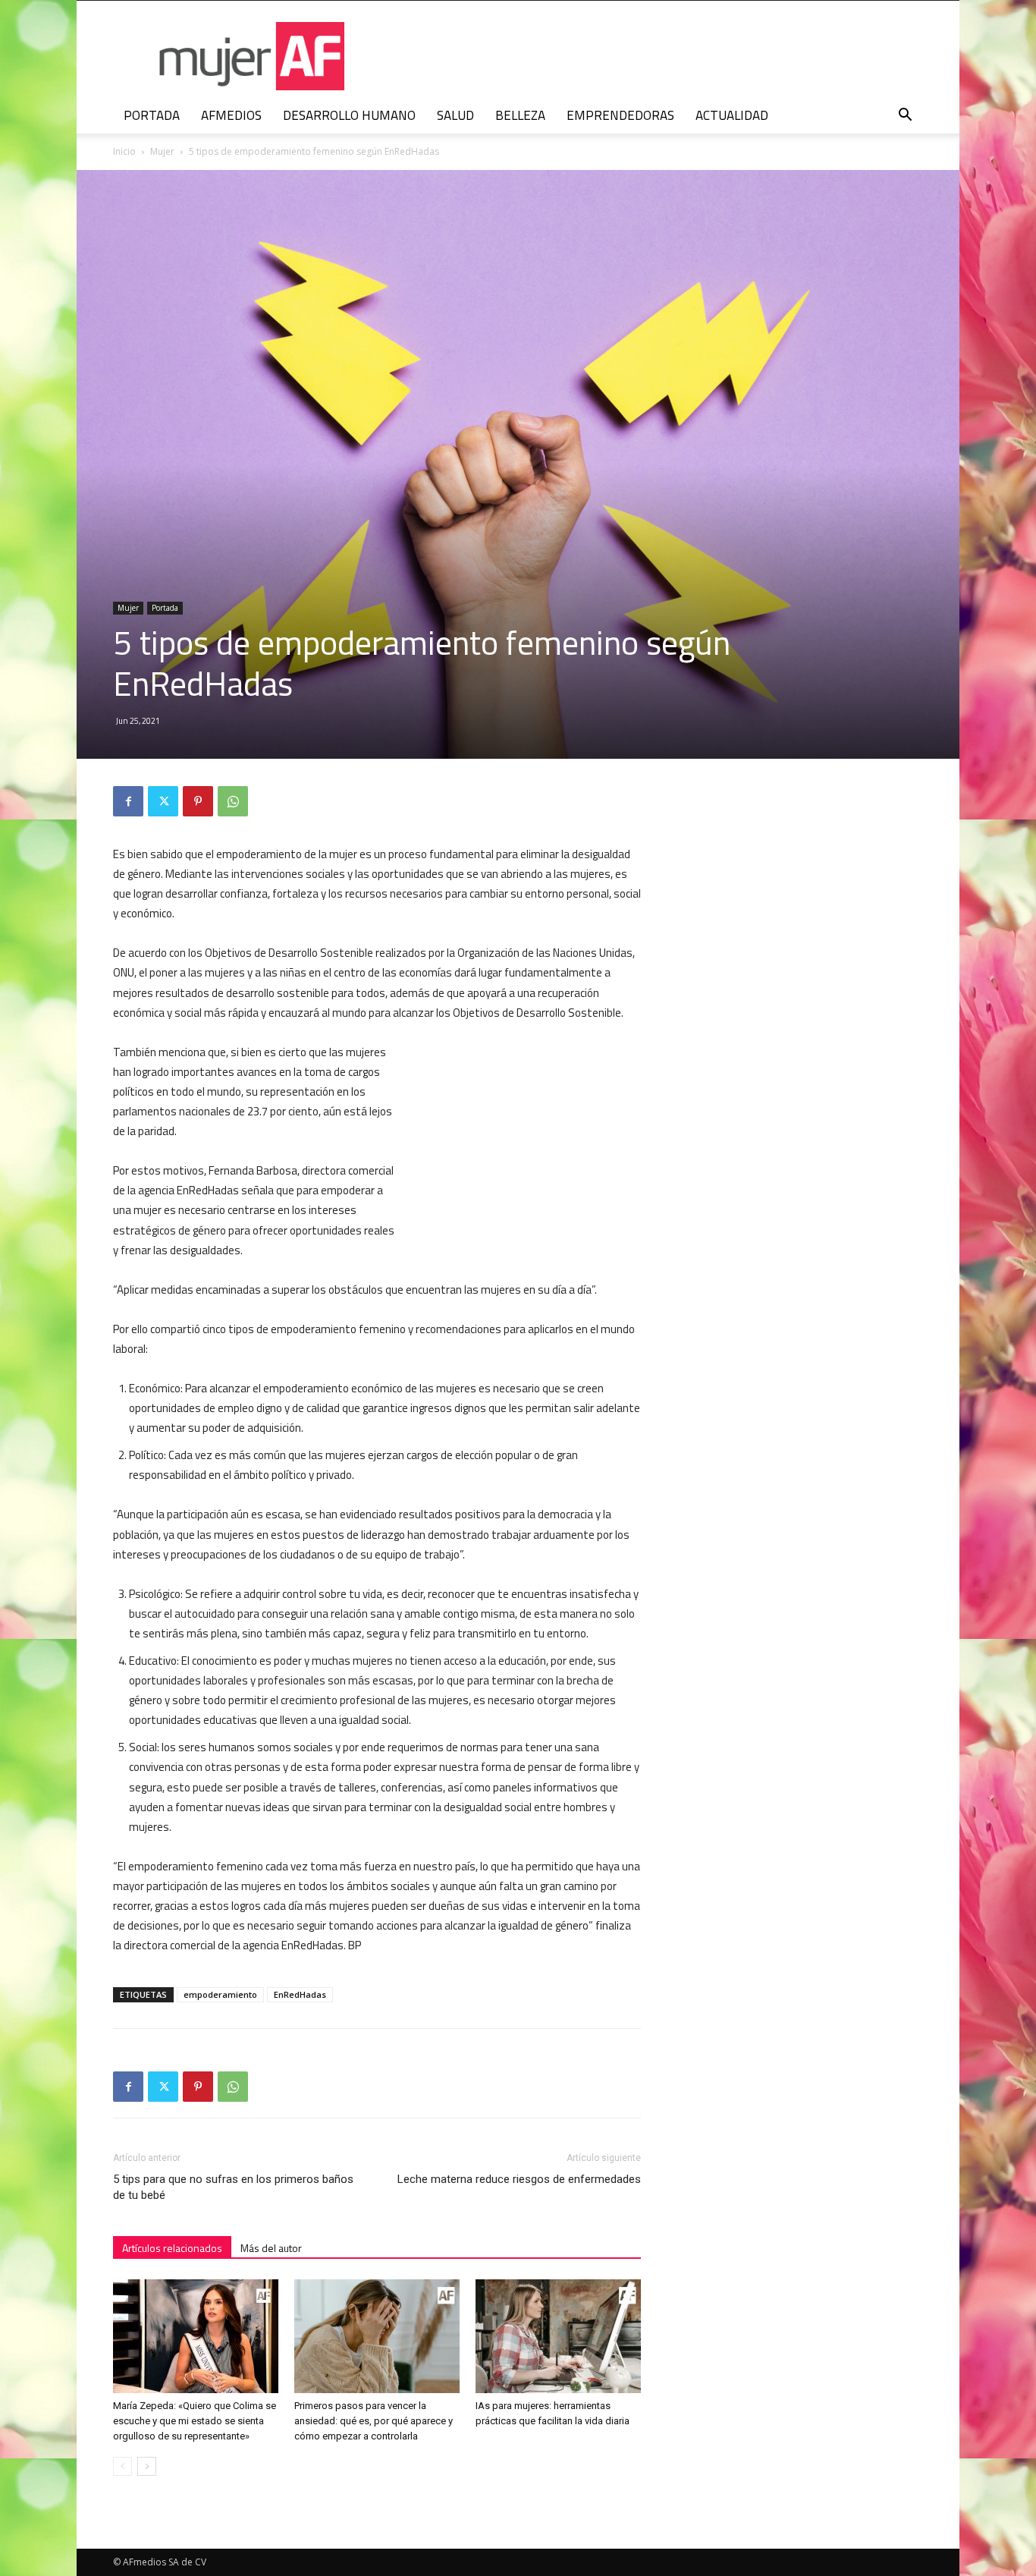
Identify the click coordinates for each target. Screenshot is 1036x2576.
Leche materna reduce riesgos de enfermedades (519, 2179)
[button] (905, 116)
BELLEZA (520, 115)
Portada (165, 608)
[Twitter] (163, 801)
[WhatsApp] (233, 801)
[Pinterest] (198, 801)
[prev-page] (122, 2466)
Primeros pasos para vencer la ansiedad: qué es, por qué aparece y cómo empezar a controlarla (374, 2421)
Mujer (162, 151)
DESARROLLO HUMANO (349, 115)
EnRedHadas (300, 1994)
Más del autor (271, 2248)
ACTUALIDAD (732, 115)
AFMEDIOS (231, 115)
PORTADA (152, 115)
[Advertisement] (527, 1142)
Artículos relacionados (172, 2248)
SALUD (455, 115)
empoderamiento (220, 1994)
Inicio (124, 151)
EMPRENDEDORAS (620, 115)
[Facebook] (128, 801)
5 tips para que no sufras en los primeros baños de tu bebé (233, 2187)
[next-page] (147, 2466)
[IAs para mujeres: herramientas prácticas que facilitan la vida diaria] (558, 2336)
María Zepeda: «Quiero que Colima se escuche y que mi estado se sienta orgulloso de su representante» (195, 2421)
